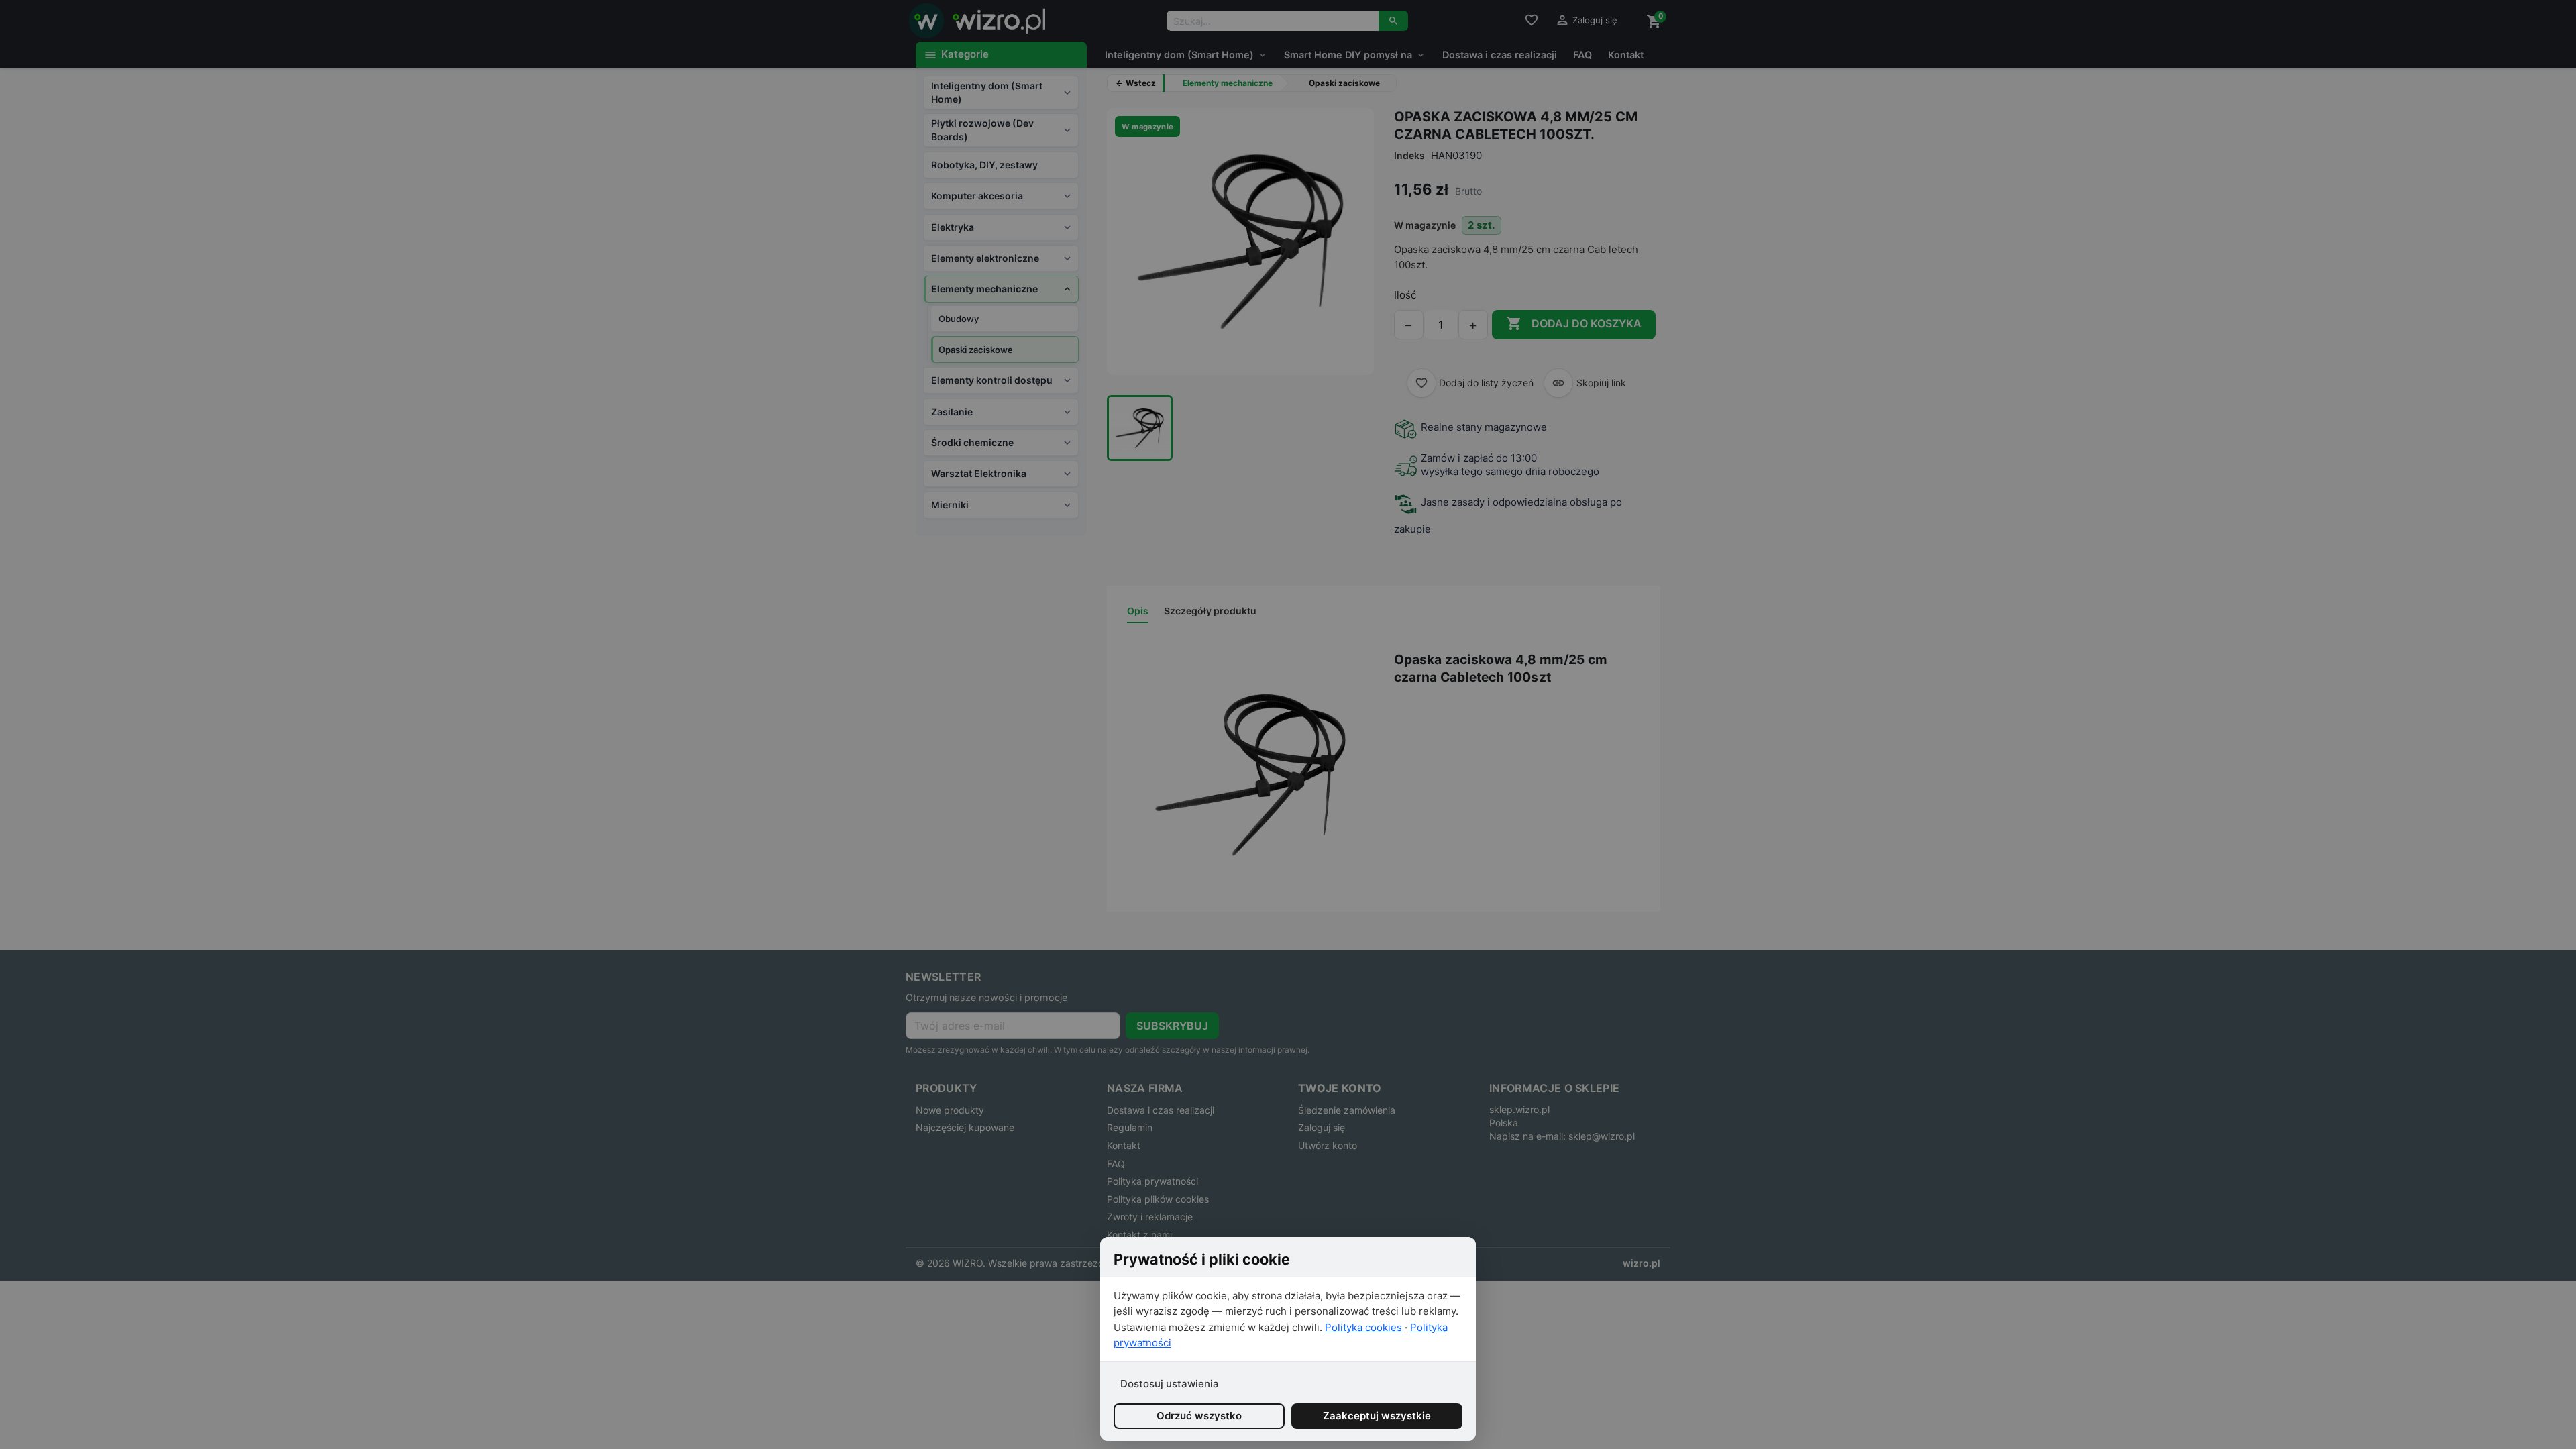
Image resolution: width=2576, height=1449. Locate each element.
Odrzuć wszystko (1199, 1416)
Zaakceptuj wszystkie (1377, 1416)
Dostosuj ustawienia (1170, 1384)
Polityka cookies (1363, 1327)
